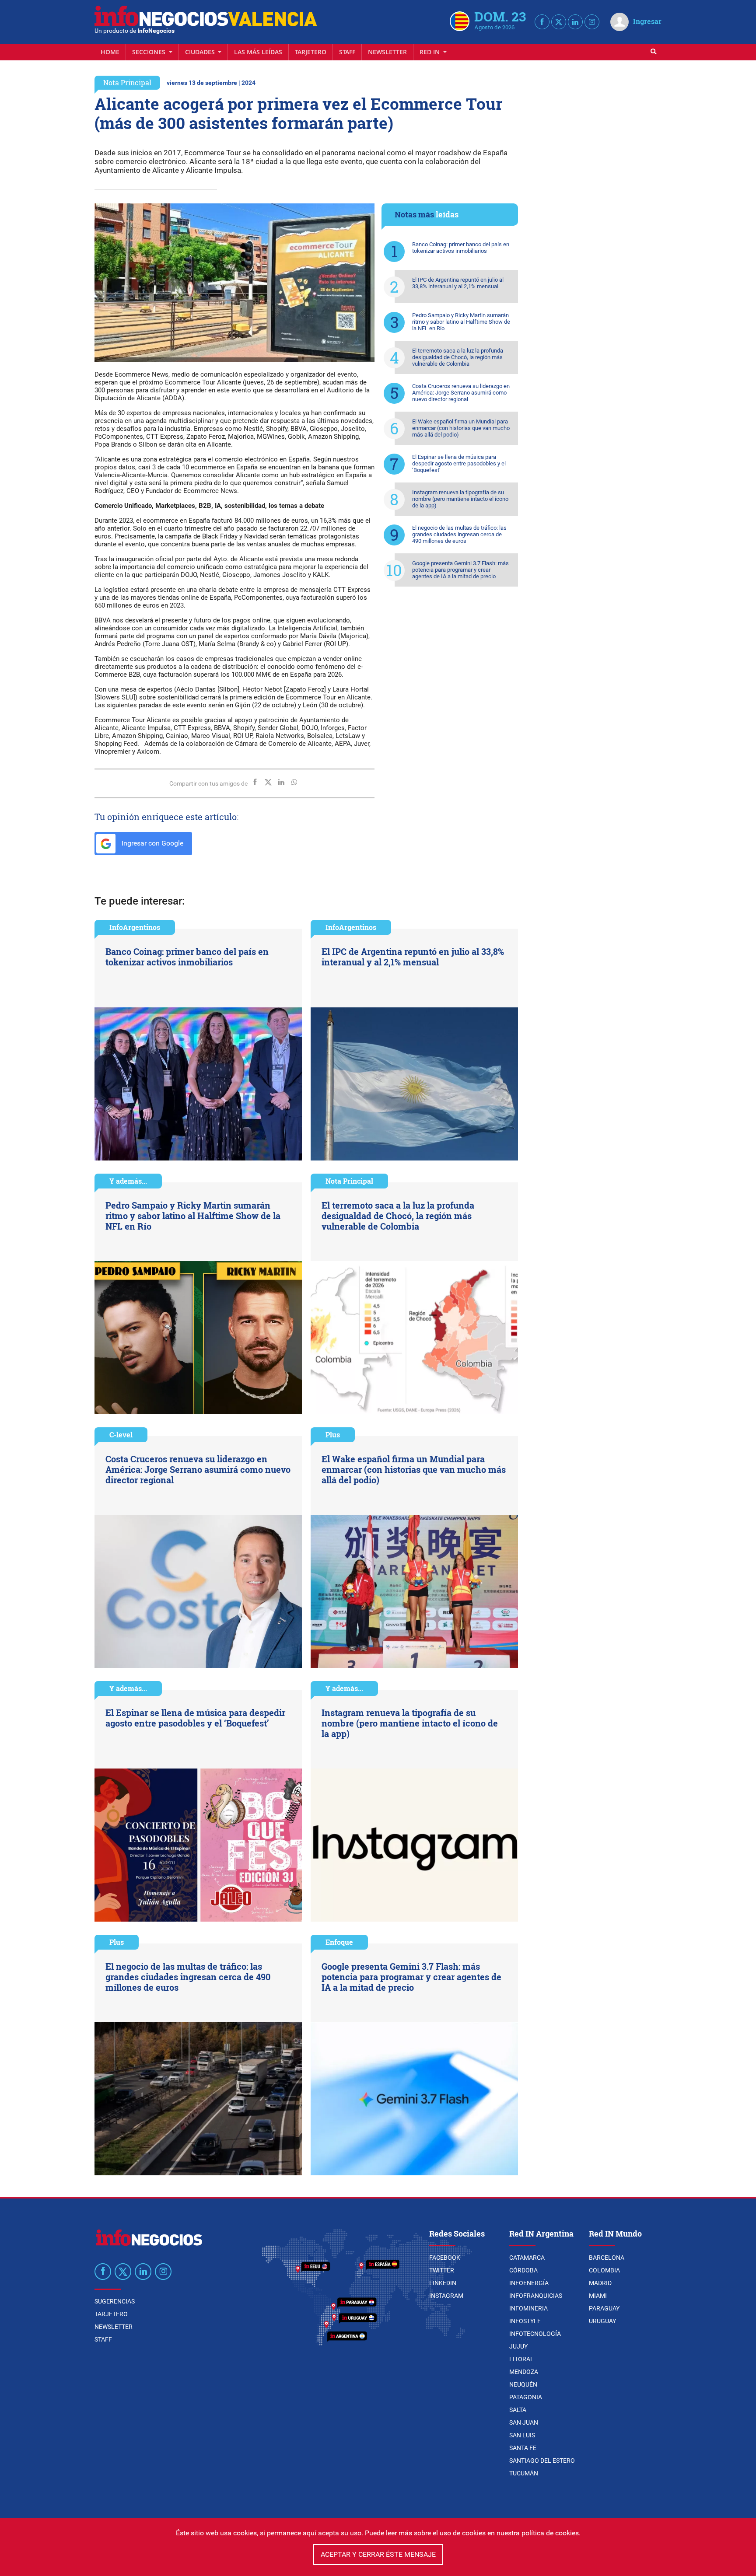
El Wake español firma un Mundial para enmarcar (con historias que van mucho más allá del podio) (461, 428)
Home (110, 52)
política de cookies (550, 2533)
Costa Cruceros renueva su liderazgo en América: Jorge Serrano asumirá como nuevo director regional (461, 393)
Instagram (446, 2296)
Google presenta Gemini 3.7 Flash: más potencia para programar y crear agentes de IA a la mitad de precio (460, 570)
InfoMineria (528, 2308)
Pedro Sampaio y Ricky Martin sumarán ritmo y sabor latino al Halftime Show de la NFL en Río (461, 322)
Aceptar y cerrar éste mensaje (378, 2554)
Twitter (442, 2270)
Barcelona (607, 2258)
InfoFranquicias (536, 2296)
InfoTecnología (535, 2334)
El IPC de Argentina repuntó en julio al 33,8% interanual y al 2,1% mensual (458, 283)
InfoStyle (525, 2321)
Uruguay (602, 2321)
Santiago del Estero (542, 2461)
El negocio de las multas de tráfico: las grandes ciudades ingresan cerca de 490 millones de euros (459, 534)
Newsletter (387, 52)
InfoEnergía (529, 2283)
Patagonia (526, 2397)
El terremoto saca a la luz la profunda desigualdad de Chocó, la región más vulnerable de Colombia (458, 357)
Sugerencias (115, 2301)
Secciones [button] (150, 52)
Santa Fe (523, 2448)
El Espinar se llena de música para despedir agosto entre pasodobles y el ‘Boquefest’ (459, 463)
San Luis (522, 2435)
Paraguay (604, 2308)
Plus (333, 1435)
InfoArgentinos (135, 927)
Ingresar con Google (152, 843)
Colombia (604, 2270)
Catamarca (527, 2258)
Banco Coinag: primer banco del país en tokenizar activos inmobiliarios (461, 248)
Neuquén (523, 2384)
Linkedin (443, 2283)
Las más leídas (258, 52)
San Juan (524, 2422)
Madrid (600, 2283)
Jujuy (518, 2346)
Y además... (128, 1181)
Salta (518, 2410)
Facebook (445, 2258)
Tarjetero (311, 52)
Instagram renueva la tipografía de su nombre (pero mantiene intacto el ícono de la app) (460, 499)
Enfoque (339, 1942)
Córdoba (523, 2270)
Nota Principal (127, 82)
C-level (121, 1435)
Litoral (521, 2359)
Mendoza (524, 2372)
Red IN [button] (430, 52)
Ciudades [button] (201, 52)
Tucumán (524, 2473)
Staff (347, 52)
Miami (598, 2296)
